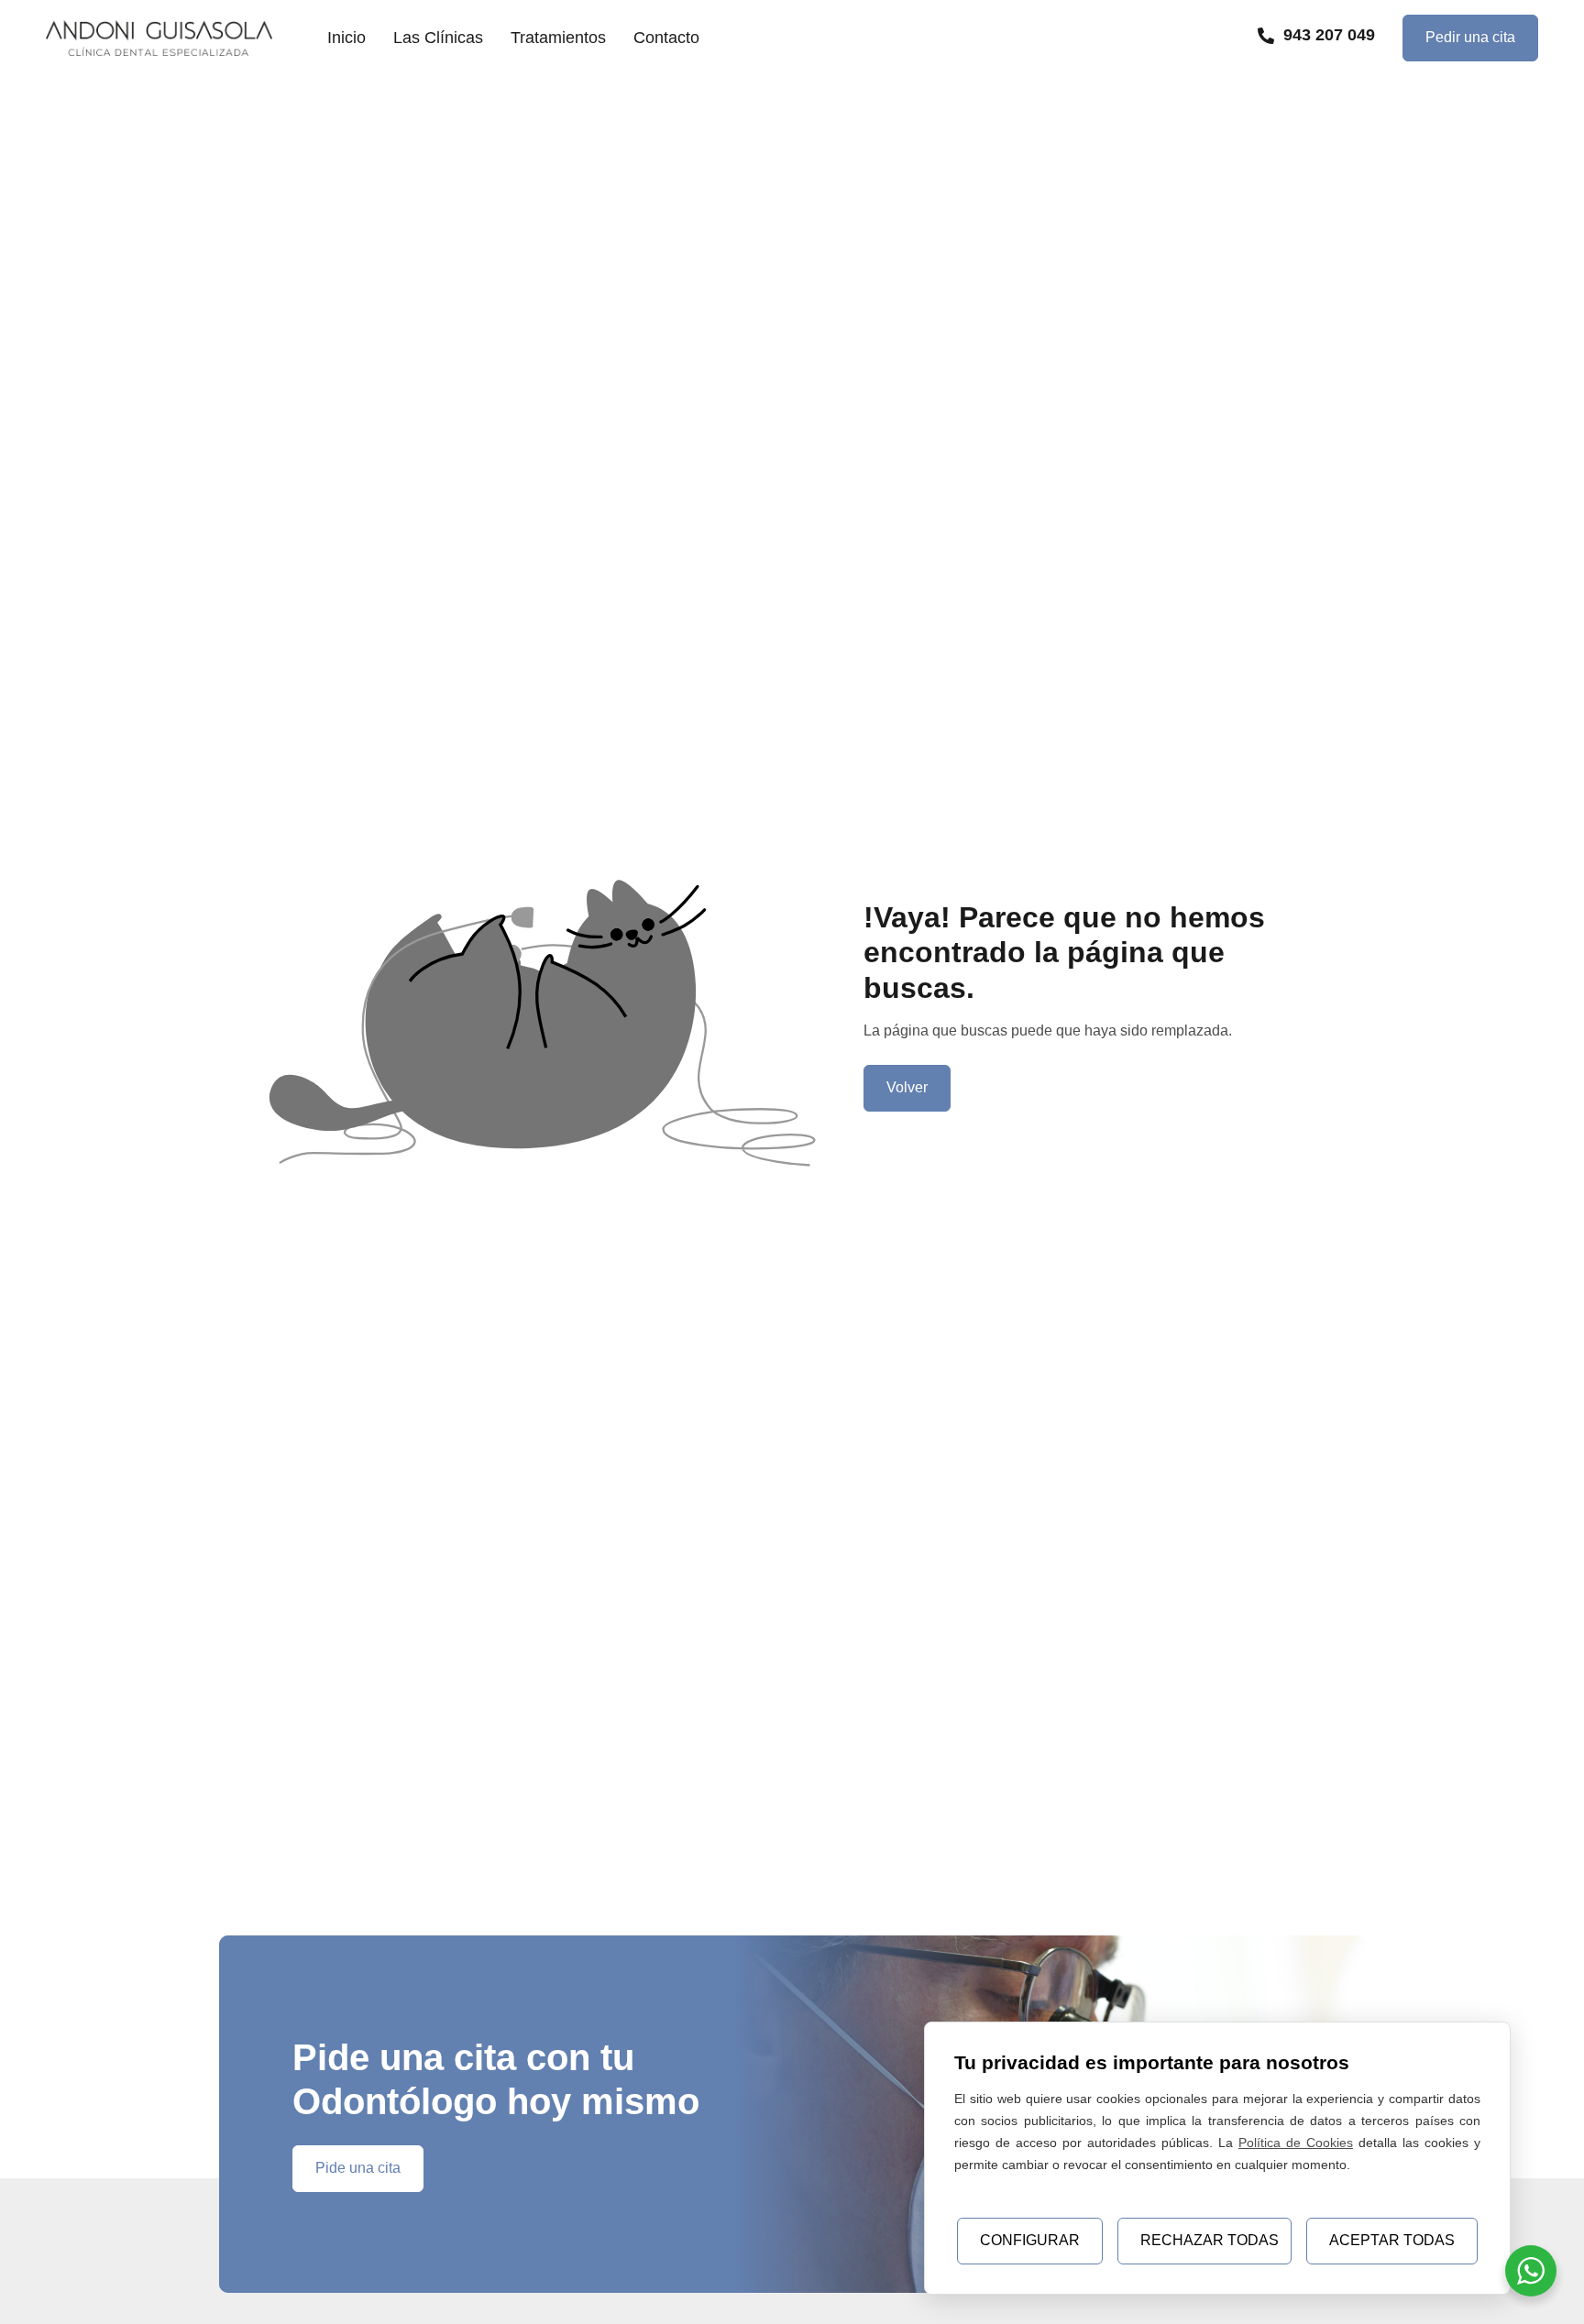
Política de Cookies (1296, 2143)
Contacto (666, 38)
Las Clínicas (438, 38)
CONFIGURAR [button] (1030, 2240)
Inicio (346, 38)
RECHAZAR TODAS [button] (1210, 2240)
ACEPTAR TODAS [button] (1392, 2240)
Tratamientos (558, 38)
